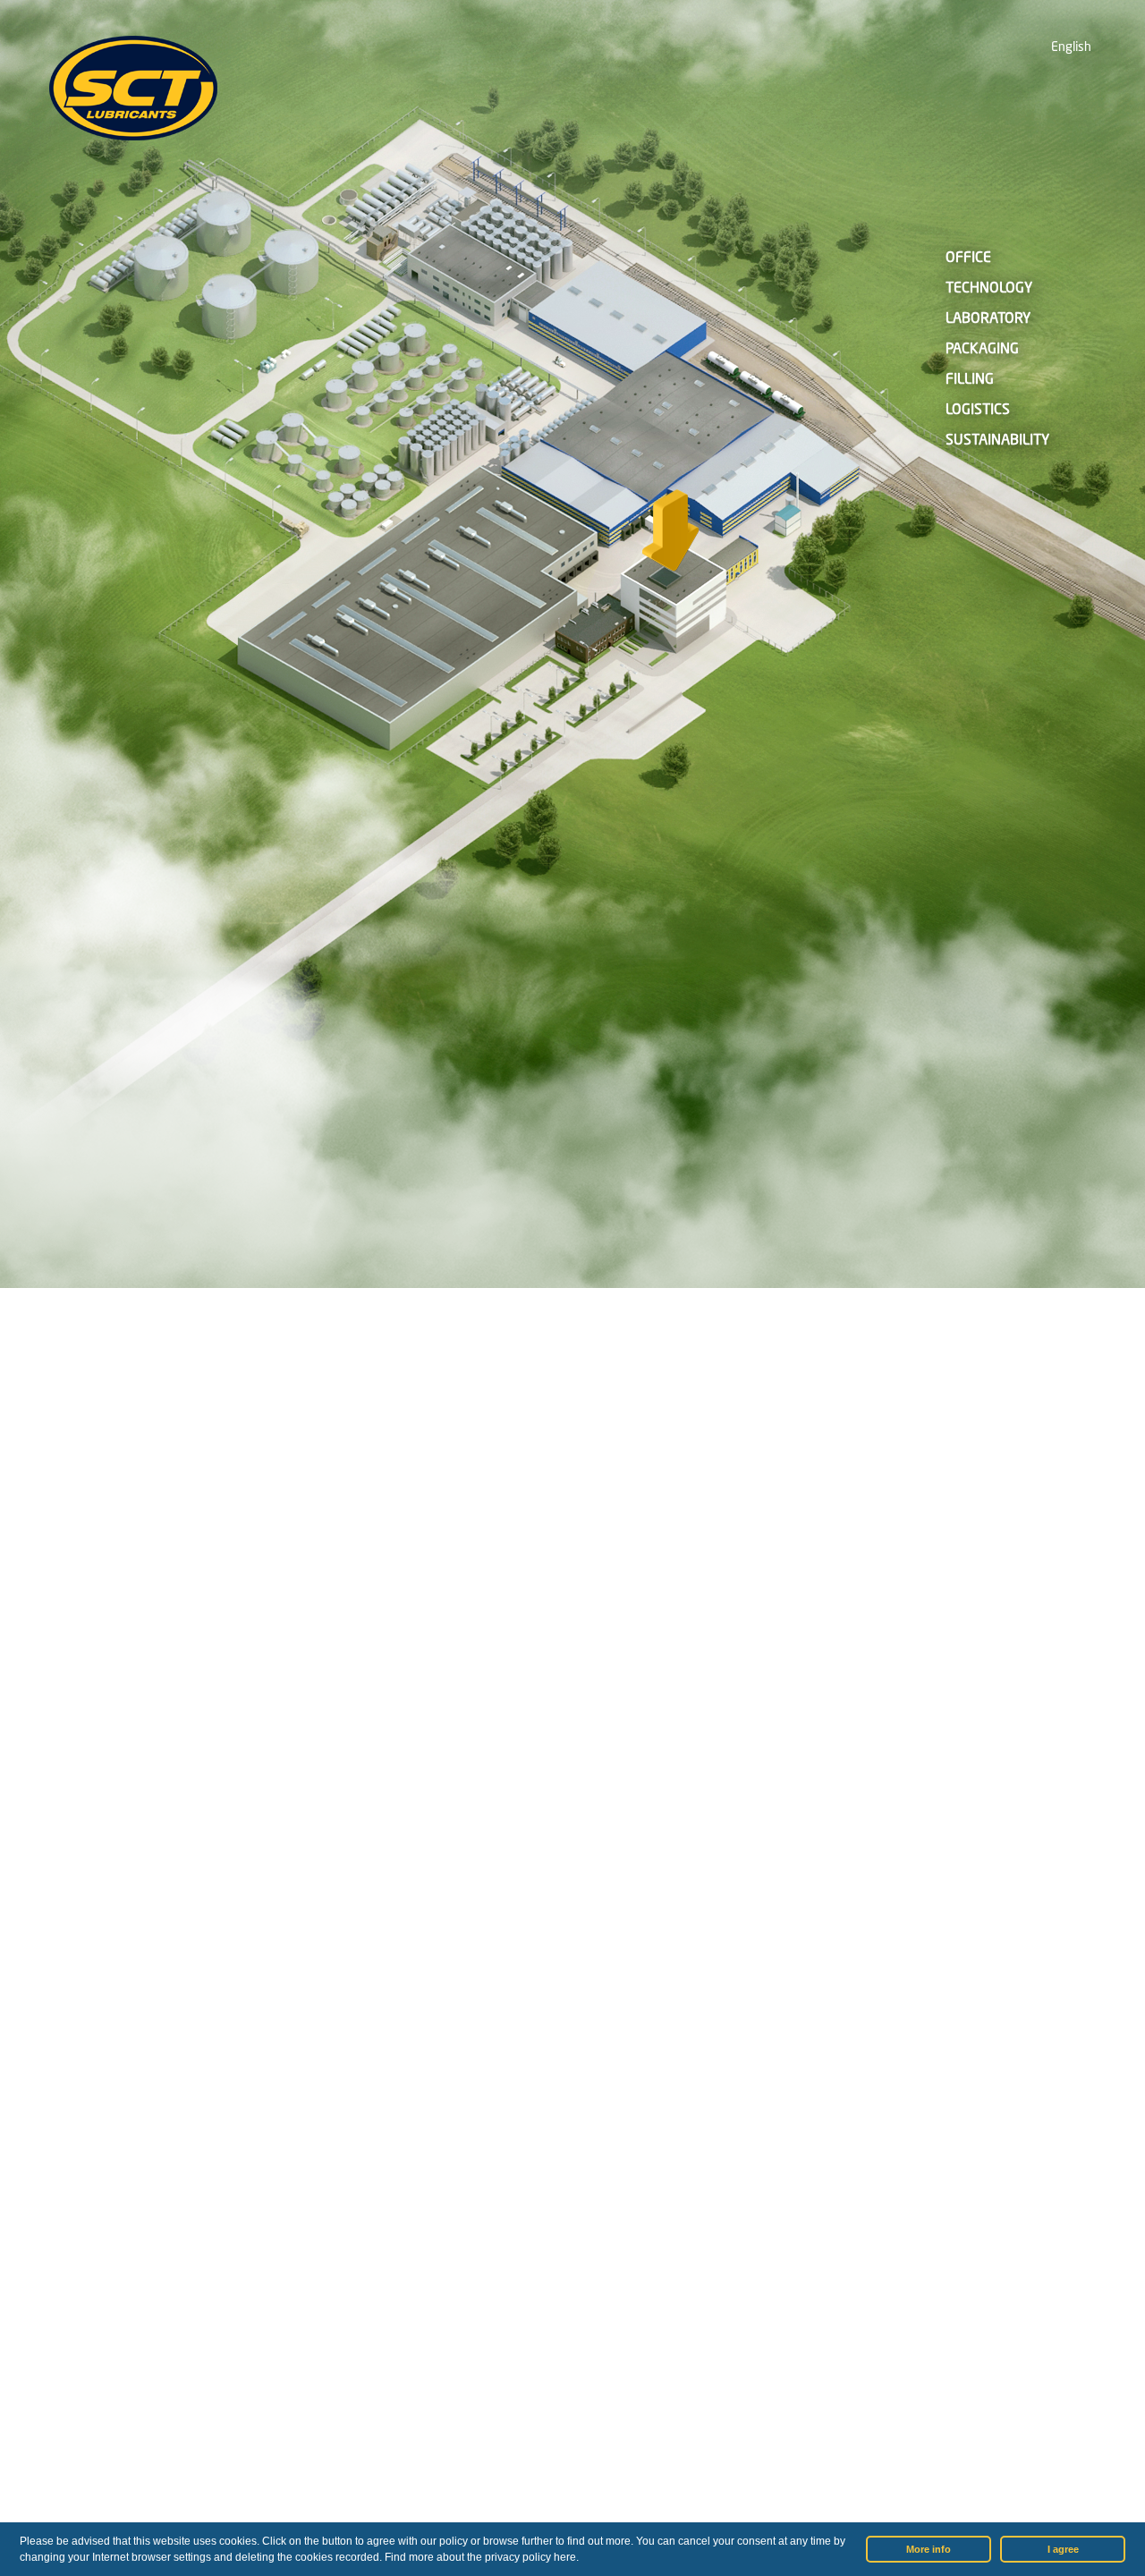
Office (968, 258)
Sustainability (997, 441)
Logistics (978, 411)
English (1071, 47)
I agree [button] (1063, 2549)
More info (929, 2549)
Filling (970, 380)
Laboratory (988, 319)
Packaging (982, 350)
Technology (989, 289)
